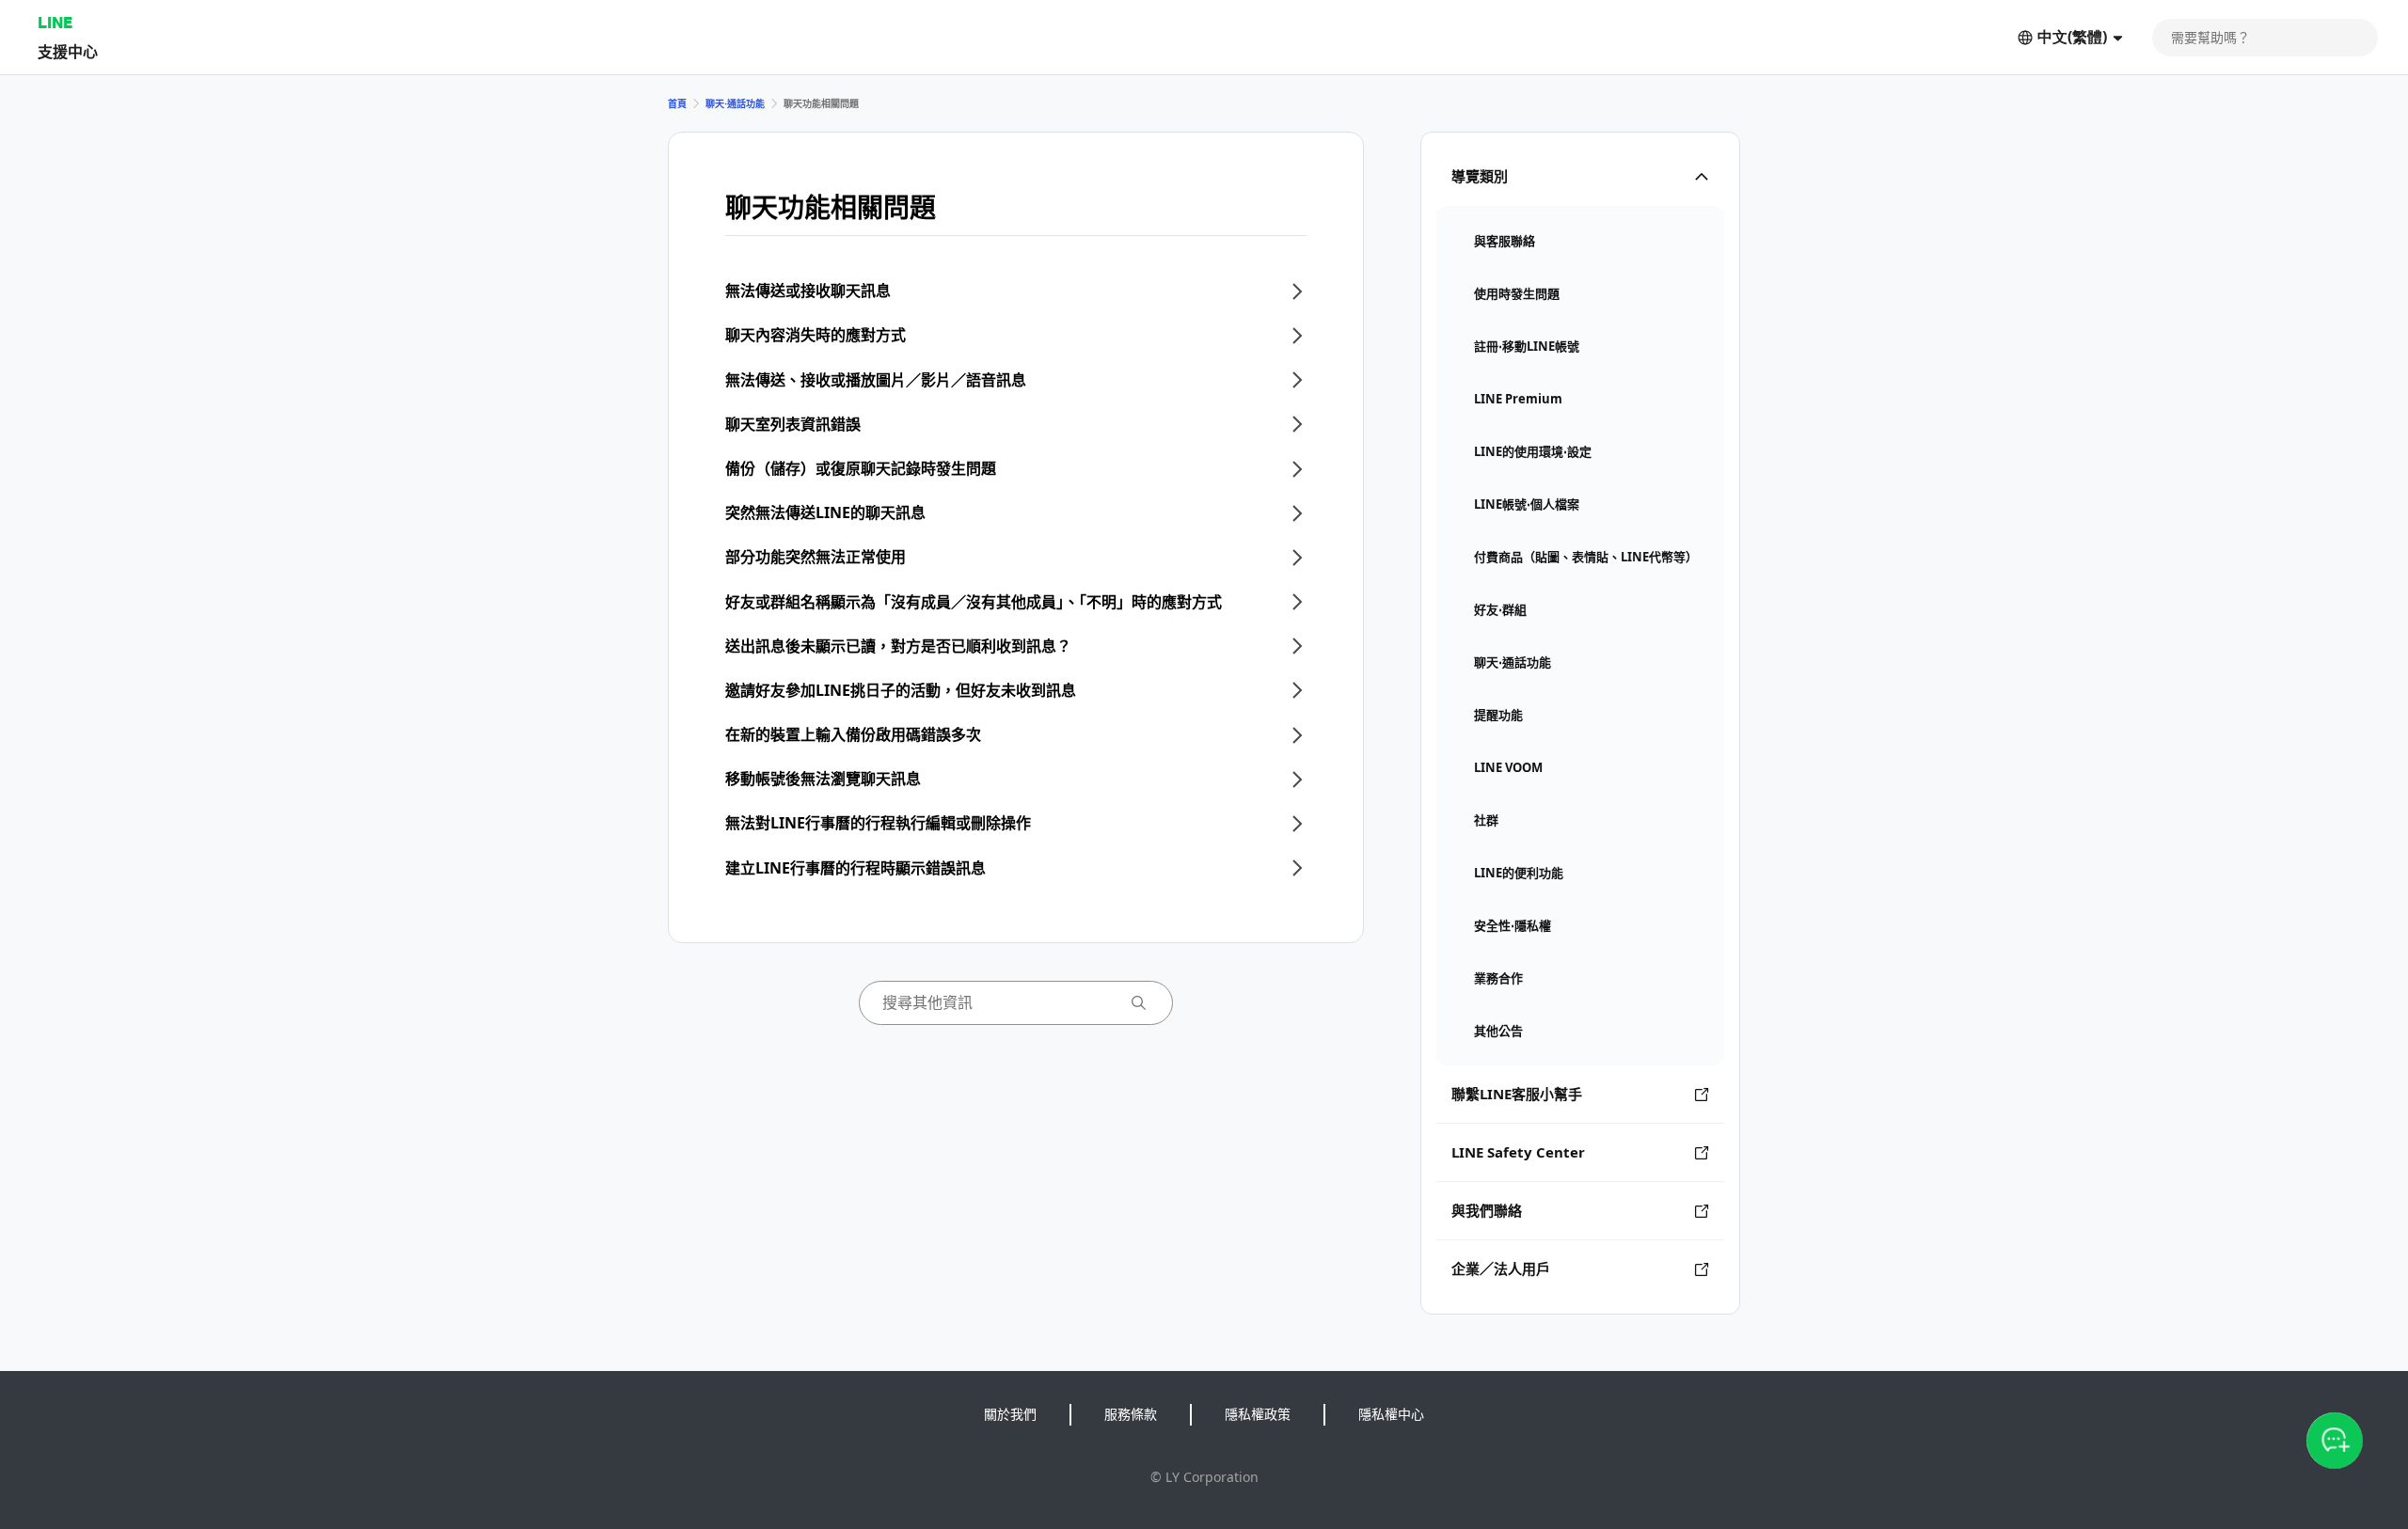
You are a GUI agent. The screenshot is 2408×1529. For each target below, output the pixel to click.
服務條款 (1131, 1414)
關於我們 (1010, 1414)
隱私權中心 (1391, 1414)
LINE (55, 22)
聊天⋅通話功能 (735, 103)
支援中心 (68, 51)
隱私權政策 (1258, 1414)
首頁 (677, 103)
